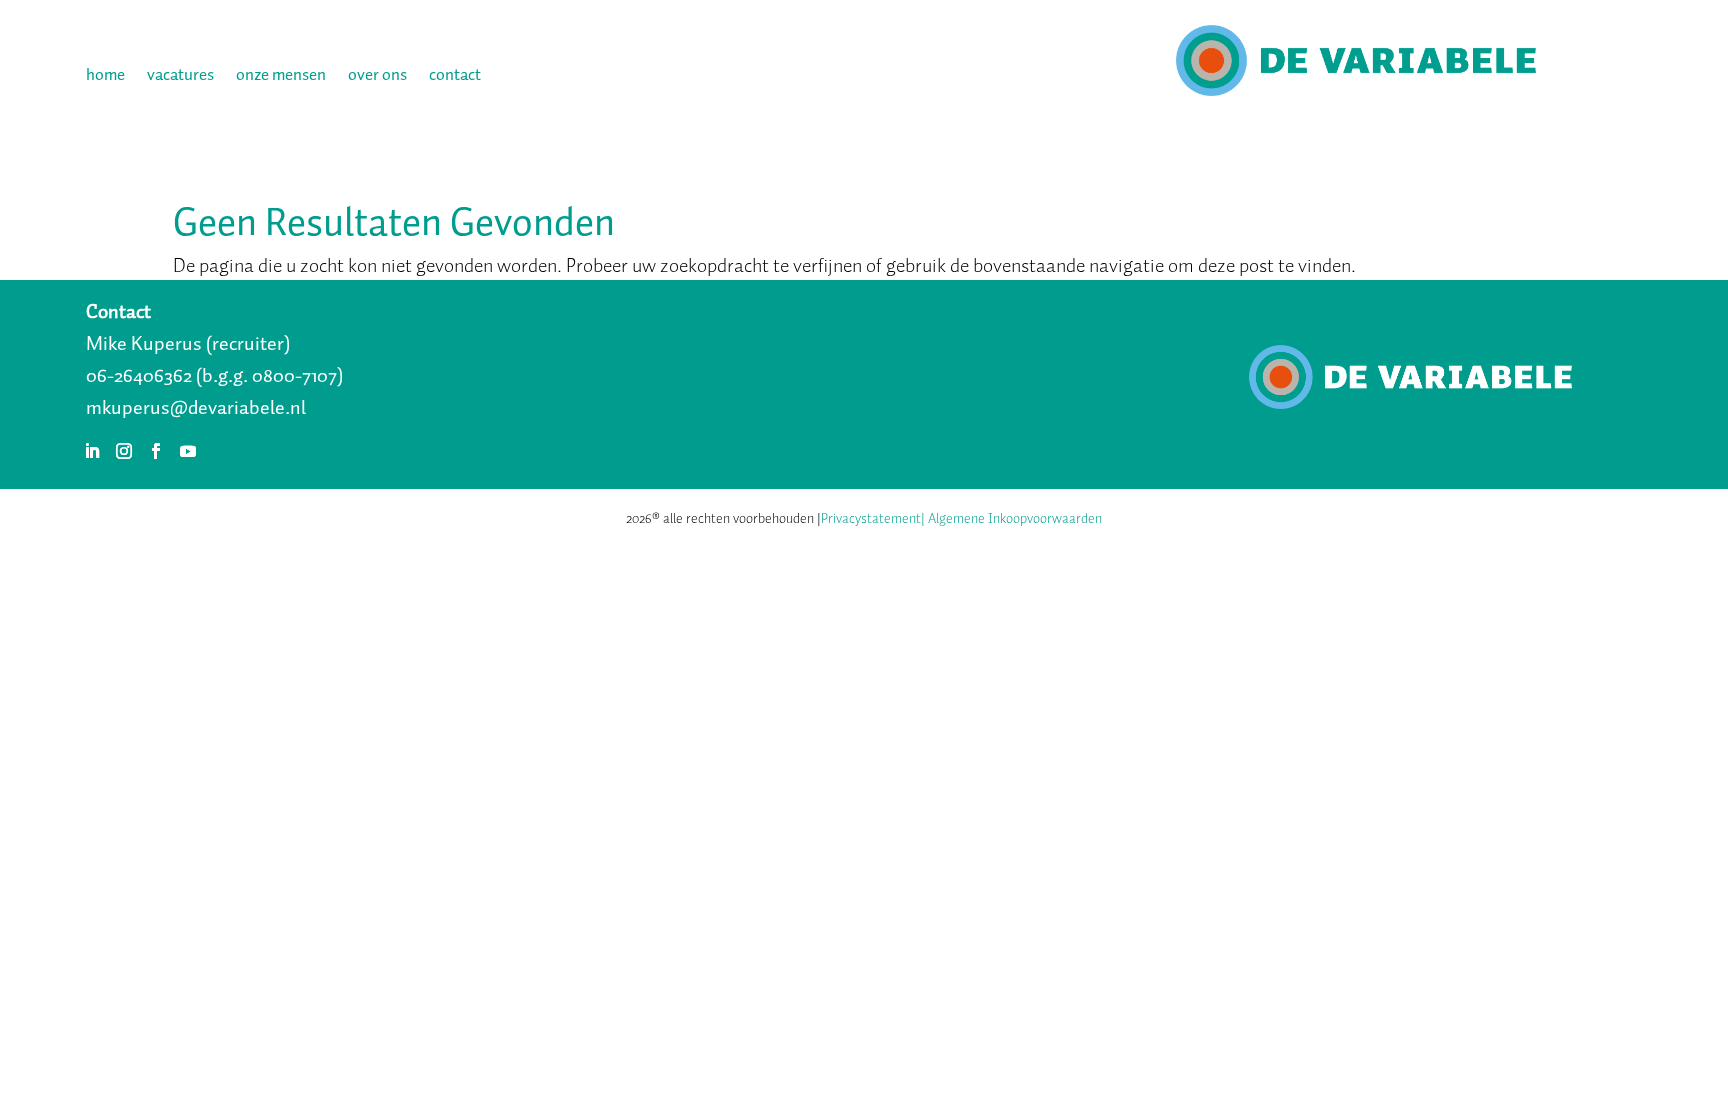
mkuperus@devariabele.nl (196, 407)
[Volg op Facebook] (156, 451)
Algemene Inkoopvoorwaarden (1015, 518)
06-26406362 (139, 375)
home (105, 77)
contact (455, 77)
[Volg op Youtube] (188, 451)
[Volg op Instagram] (124, 451)
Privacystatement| (873, 518)
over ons (377, 77)
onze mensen (281, 77)
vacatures (180, 77)
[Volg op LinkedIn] (92, 451)
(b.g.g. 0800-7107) (269, 375)
